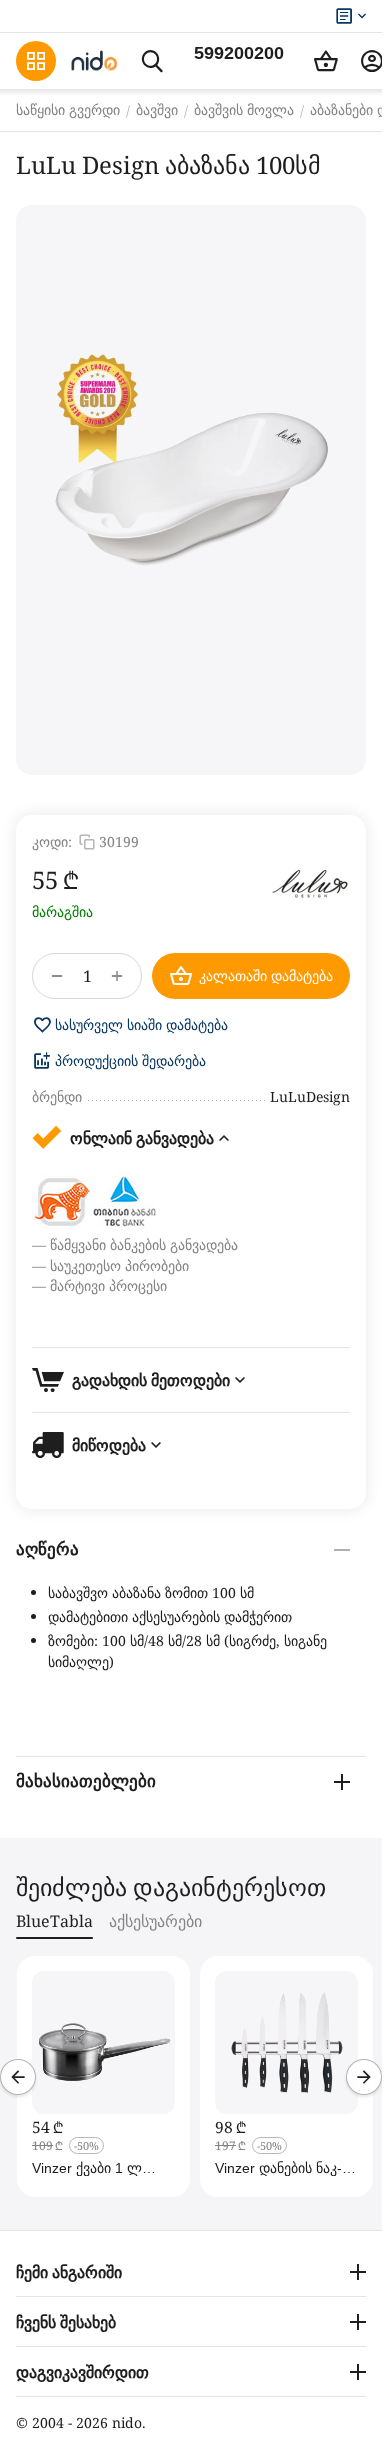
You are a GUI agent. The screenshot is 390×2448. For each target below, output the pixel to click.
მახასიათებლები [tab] (86, 1781)
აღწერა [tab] (47, 1549)
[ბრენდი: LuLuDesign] (310, 883)
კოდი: (52, 841)
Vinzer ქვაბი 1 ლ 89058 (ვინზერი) (87, 2168)
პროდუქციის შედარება (130, 1061)
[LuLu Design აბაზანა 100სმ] (191, 490)
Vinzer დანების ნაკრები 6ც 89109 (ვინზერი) (278, 2168)
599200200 (239, 53)
